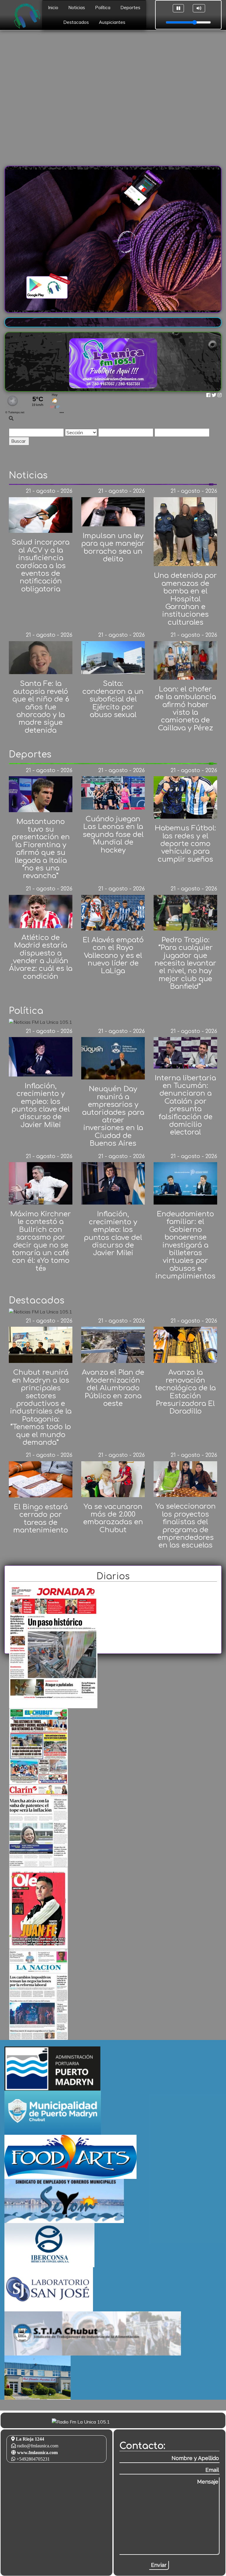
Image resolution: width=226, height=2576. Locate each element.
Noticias (77, 8)
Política (103, 8)
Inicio (53, 8)
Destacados (76, 22)
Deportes (130, 8)
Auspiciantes (112, 22)
